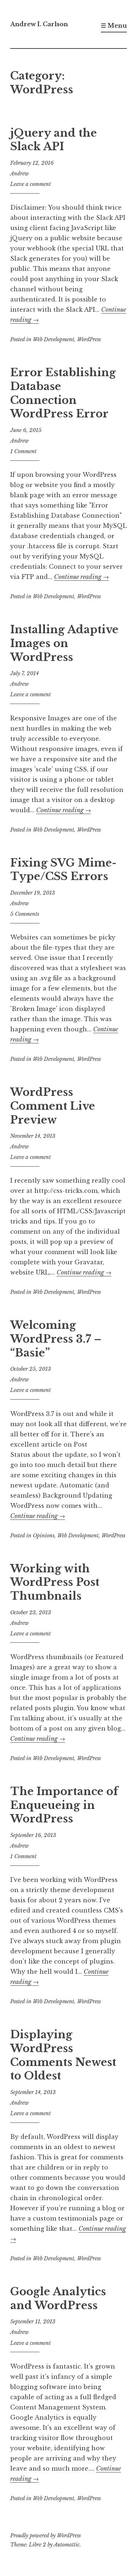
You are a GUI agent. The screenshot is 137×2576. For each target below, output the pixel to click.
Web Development (54, 339)
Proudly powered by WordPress (45, 2536)
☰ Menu (114, 26)
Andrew (20, 174)
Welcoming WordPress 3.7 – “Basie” (56, 1339)
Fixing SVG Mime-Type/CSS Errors (63, 870)
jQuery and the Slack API (54, 140)
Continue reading (81, 577)
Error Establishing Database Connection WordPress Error (63, 393)
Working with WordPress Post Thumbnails (55, 1582)
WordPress (89, 339)
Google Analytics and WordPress (58, 2299)
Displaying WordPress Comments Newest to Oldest (63, 2055)
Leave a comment (31, 184)
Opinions (44, 1536)
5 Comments (25, 914)
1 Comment (23, 451)
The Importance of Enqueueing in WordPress (64, 1805)
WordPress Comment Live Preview (53, 1106)
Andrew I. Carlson (39, 24)
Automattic (67, 2545)
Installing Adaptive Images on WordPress (64, 643)
